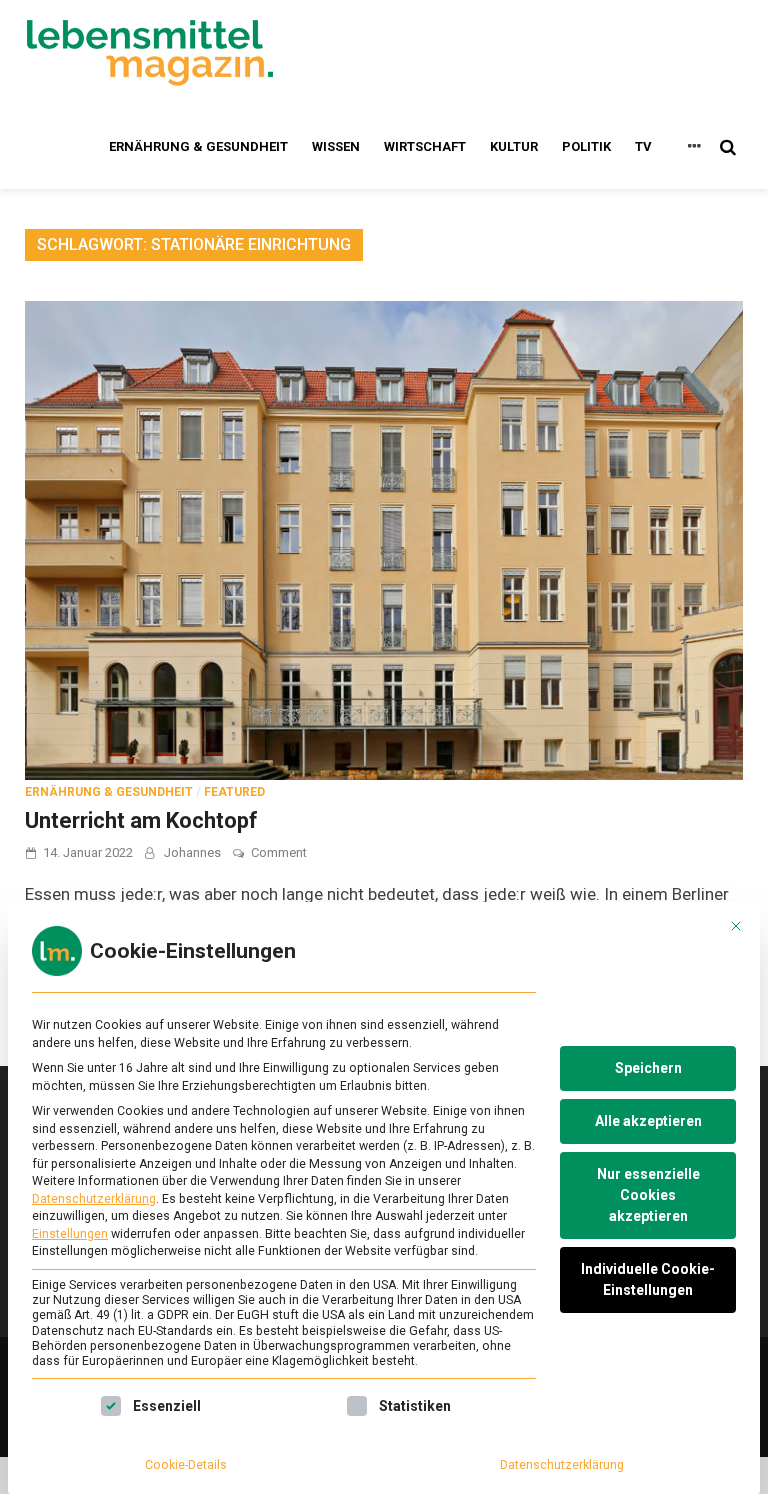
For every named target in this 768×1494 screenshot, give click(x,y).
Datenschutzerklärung (94, 1199)
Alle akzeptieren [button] (648, 1121)
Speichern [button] (648, 1068)
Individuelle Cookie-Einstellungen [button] (648, 1279)
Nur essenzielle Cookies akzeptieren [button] (648, 1195)
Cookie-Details (186, 1465)
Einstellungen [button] (70, 1234)
